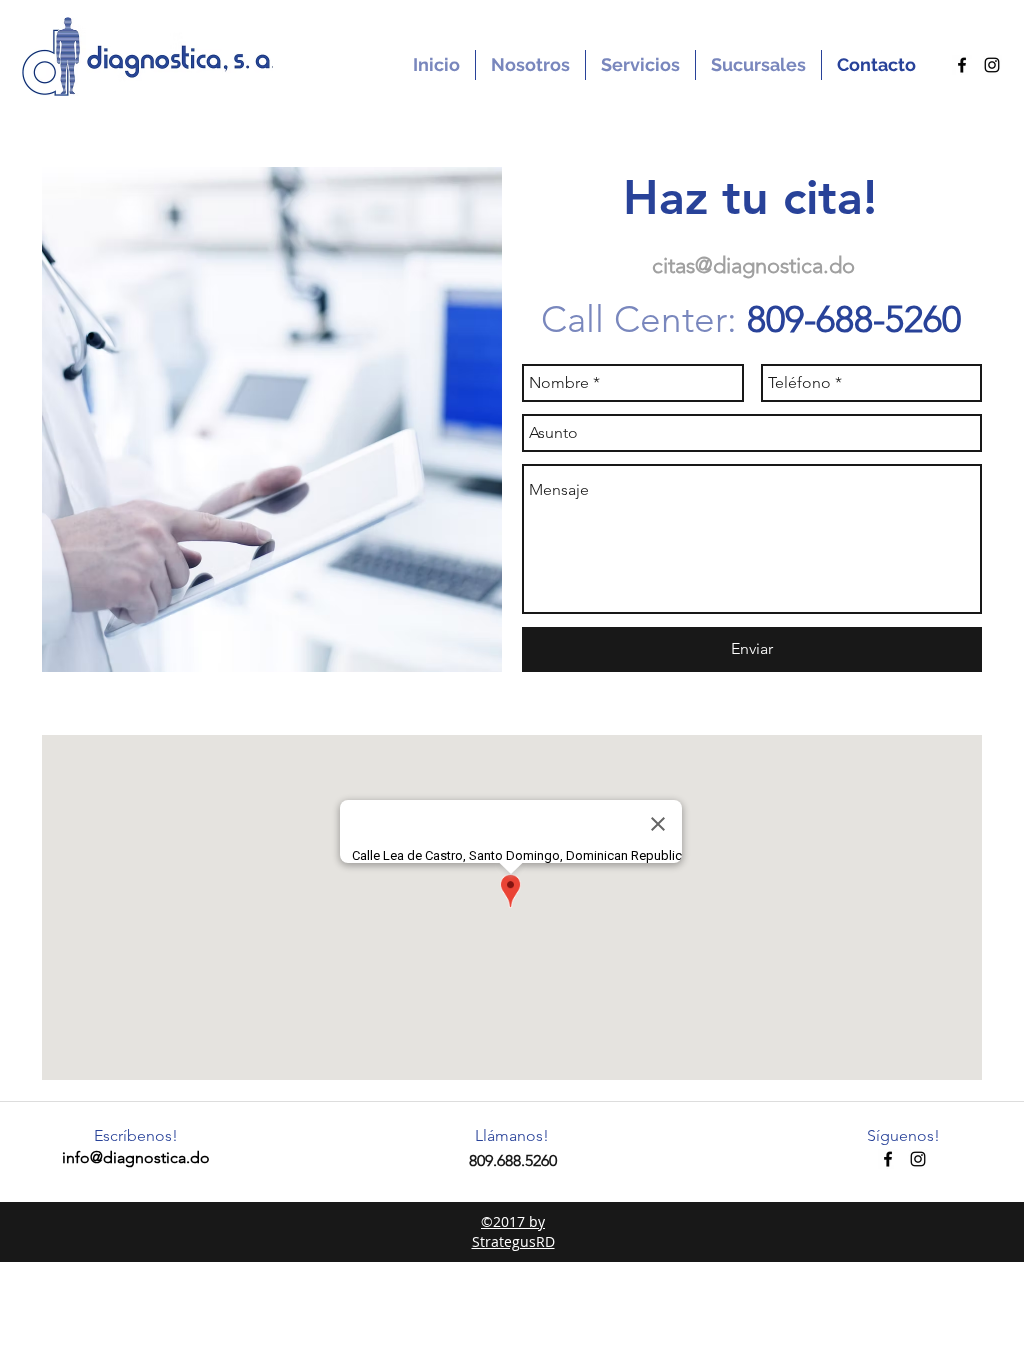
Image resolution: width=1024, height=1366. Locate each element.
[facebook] (962, 65)
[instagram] (992, 65)
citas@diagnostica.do (753, 265)
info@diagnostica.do (136, 1157)
